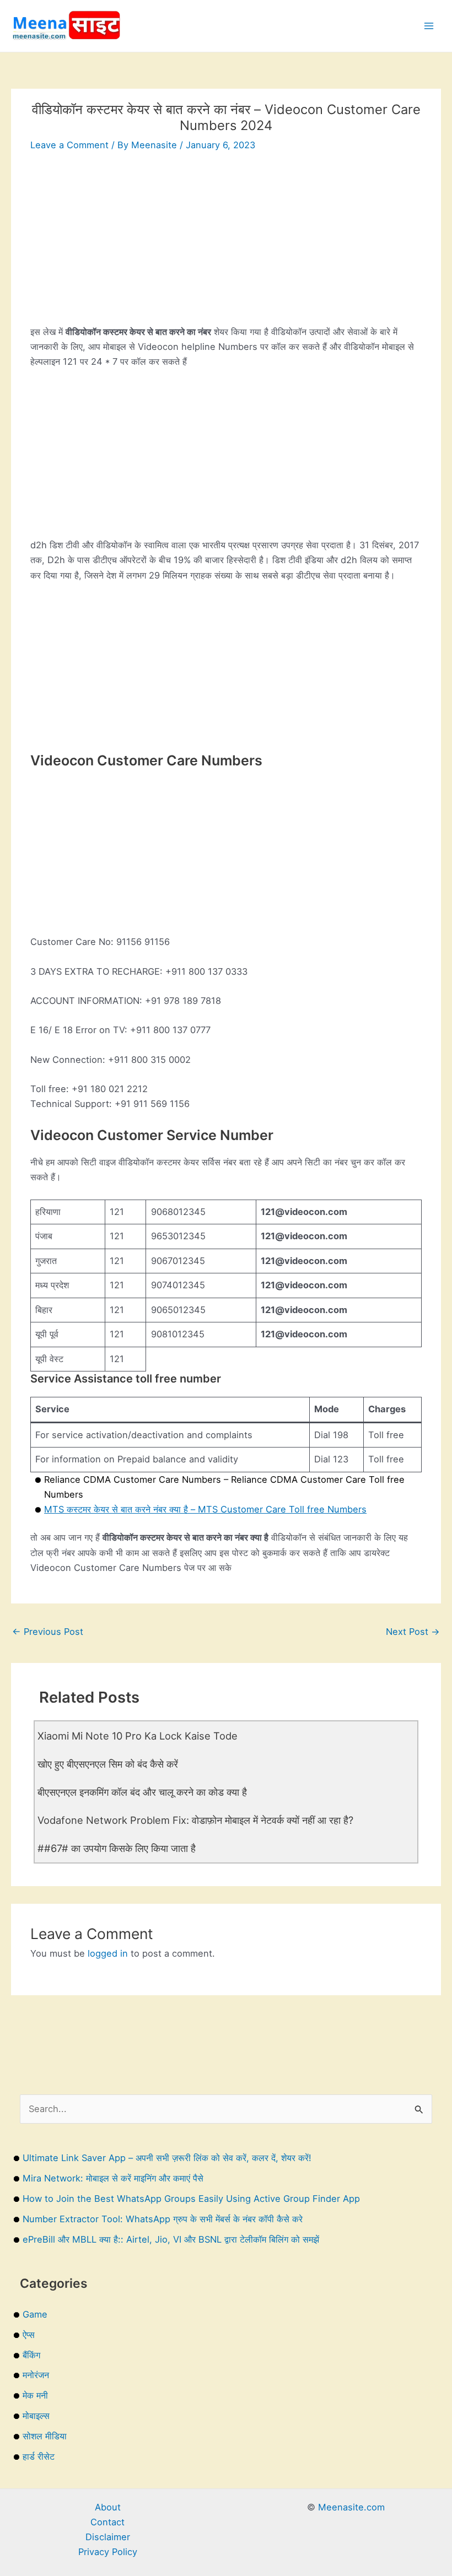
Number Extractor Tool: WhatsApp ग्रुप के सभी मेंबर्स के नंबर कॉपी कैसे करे (163, 2219)
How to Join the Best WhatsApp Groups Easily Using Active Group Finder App (191, 2199)
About (108, 2507)
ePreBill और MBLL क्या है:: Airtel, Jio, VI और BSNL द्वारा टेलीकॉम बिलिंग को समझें (171, 2239)
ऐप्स (29, 2335)
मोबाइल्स (36, 2416)
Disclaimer (108, 2537)
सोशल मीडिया (45, 2436)
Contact (107, 2522)
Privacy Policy (108, 2552)
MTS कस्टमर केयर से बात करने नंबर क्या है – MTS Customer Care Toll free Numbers (205, 1509)
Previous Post (48, 1632)
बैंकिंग (31, 2355)
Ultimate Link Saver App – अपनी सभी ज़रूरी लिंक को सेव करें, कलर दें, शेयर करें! (167, 2158)
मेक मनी (35, 2395)
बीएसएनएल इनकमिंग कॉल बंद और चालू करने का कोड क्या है (142, 1792)
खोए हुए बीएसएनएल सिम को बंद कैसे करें (108, 1764)
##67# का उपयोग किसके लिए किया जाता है (117, 1848)
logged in (108, 1953)
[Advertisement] (226, 247)
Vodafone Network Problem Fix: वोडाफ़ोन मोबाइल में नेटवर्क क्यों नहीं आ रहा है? (195, 1820)
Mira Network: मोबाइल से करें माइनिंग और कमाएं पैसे (113, 2178)
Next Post (413, 1632)
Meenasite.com (351, 2507)
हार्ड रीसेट (39, 2456)
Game (35, 2314)
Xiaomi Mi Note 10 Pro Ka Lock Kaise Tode (138, 1736)
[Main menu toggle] (429, 26)
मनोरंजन (36, 2375)
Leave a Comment (69, 145)
